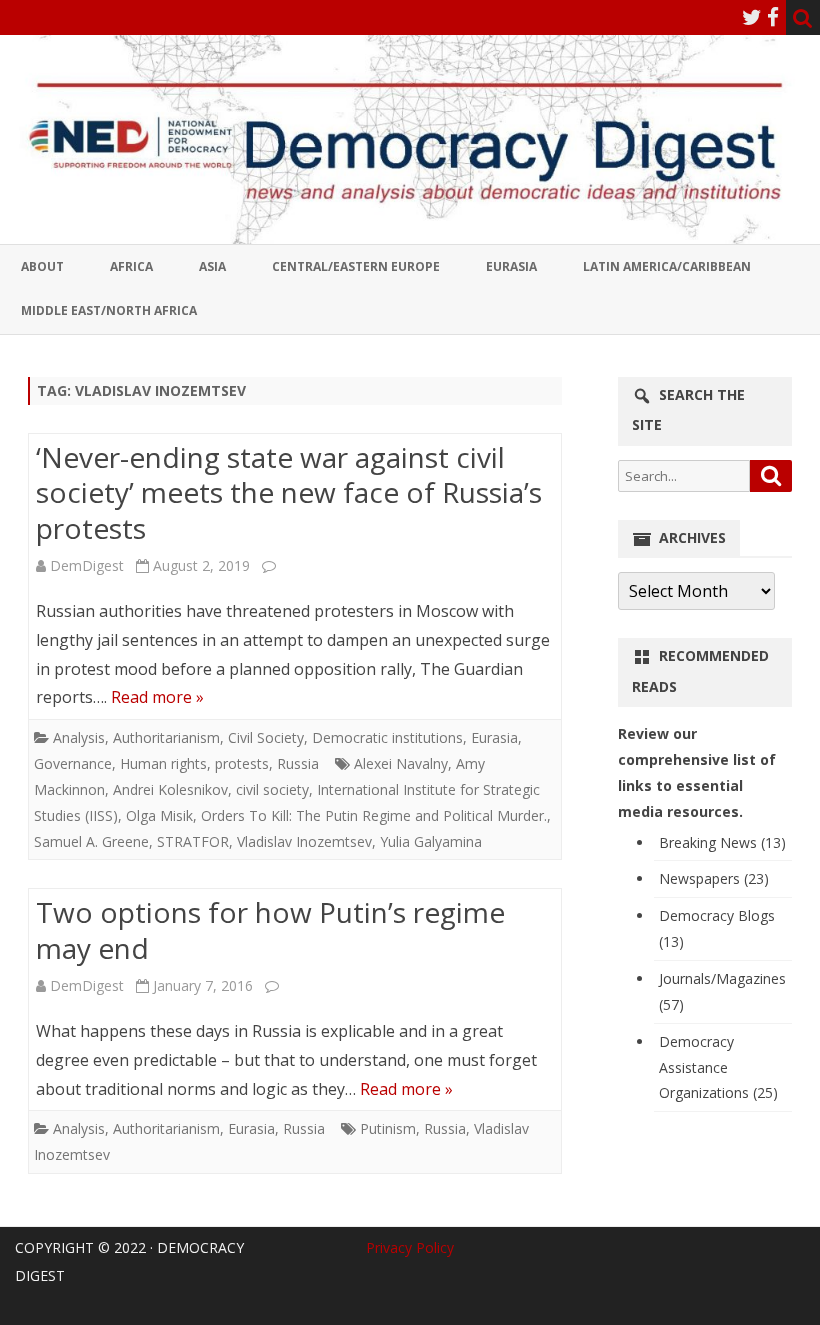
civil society (272, 789)
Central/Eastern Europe (356, 266)
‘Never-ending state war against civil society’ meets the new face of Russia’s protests (289, 493)
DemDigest (87, 565)
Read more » (157, 697)
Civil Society (266, 737)
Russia (298, 763)
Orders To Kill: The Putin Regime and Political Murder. (374, 815)
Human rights (163, 763)
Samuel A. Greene (91, 841)
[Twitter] (752, 17)
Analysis (79, 737)
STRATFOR (193, 841)
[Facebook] (773, 17)
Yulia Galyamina (431, 841)
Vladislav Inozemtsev (304, 841)
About (42, 266)
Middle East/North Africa (109, 310)
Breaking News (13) (722, 842)
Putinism (388, 1128)
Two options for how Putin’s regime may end (270, 930)
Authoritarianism (166, 737)
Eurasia (511, 266)
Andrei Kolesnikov (170, 789)
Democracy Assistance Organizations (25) (718, 1067)
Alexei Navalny (401, 763)
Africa (131, 266)
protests (242, 763)
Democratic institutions (387, 737)
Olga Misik (159, 815)
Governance (73, 763)
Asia (212, 266)
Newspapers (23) (714, 878)
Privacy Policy (410, 1247)
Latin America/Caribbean (667, 266)
